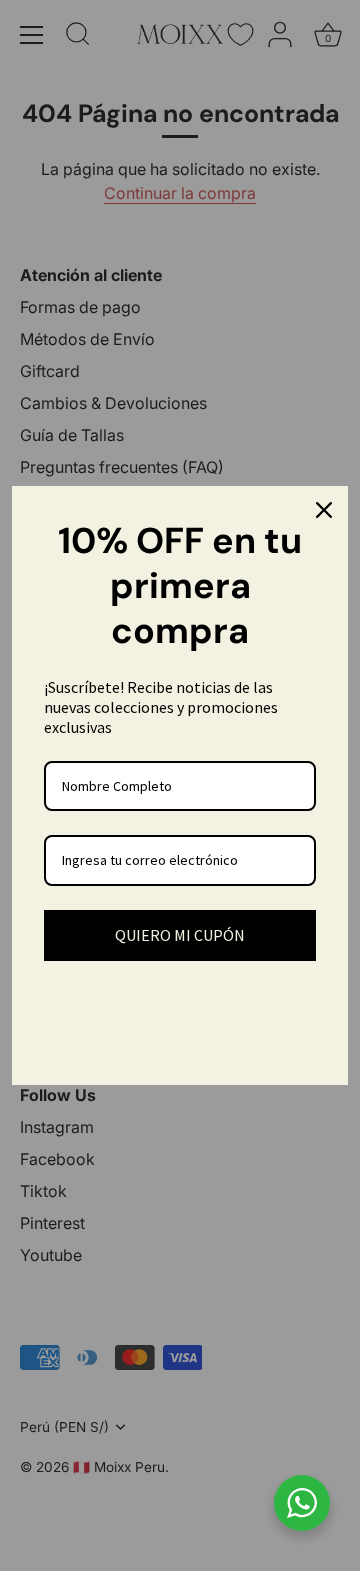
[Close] (324, 510)
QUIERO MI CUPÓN (180, 935)
